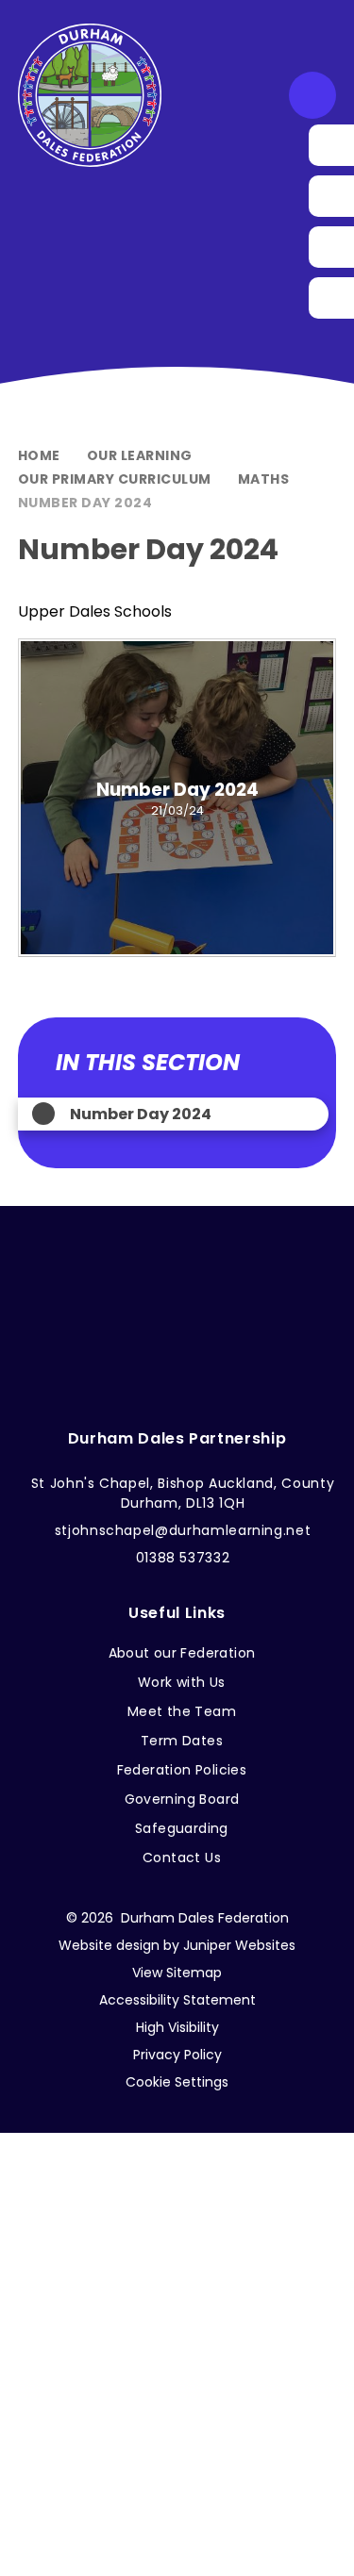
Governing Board (182, 1799)
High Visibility (177, 2027)
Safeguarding (182, 1828)
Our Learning (140, 455)
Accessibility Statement (177, 2000)
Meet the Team (182, 1711)
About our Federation (182, 1653)
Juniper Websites (239, 1945)
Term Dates (182, 1741)
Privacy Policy (177, 2055)
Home (39, 455)
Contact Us (182, 1858)
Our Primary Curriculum (115, 479)
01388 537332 (183, 1558)
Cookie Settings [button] (177, 2082)
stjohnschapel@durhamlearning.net (183, 1530)
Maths (264, 479)
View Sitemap (177, 1973)
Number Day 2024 (85, 503)
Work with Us (182, 1682)
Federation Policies (182, 1770)
